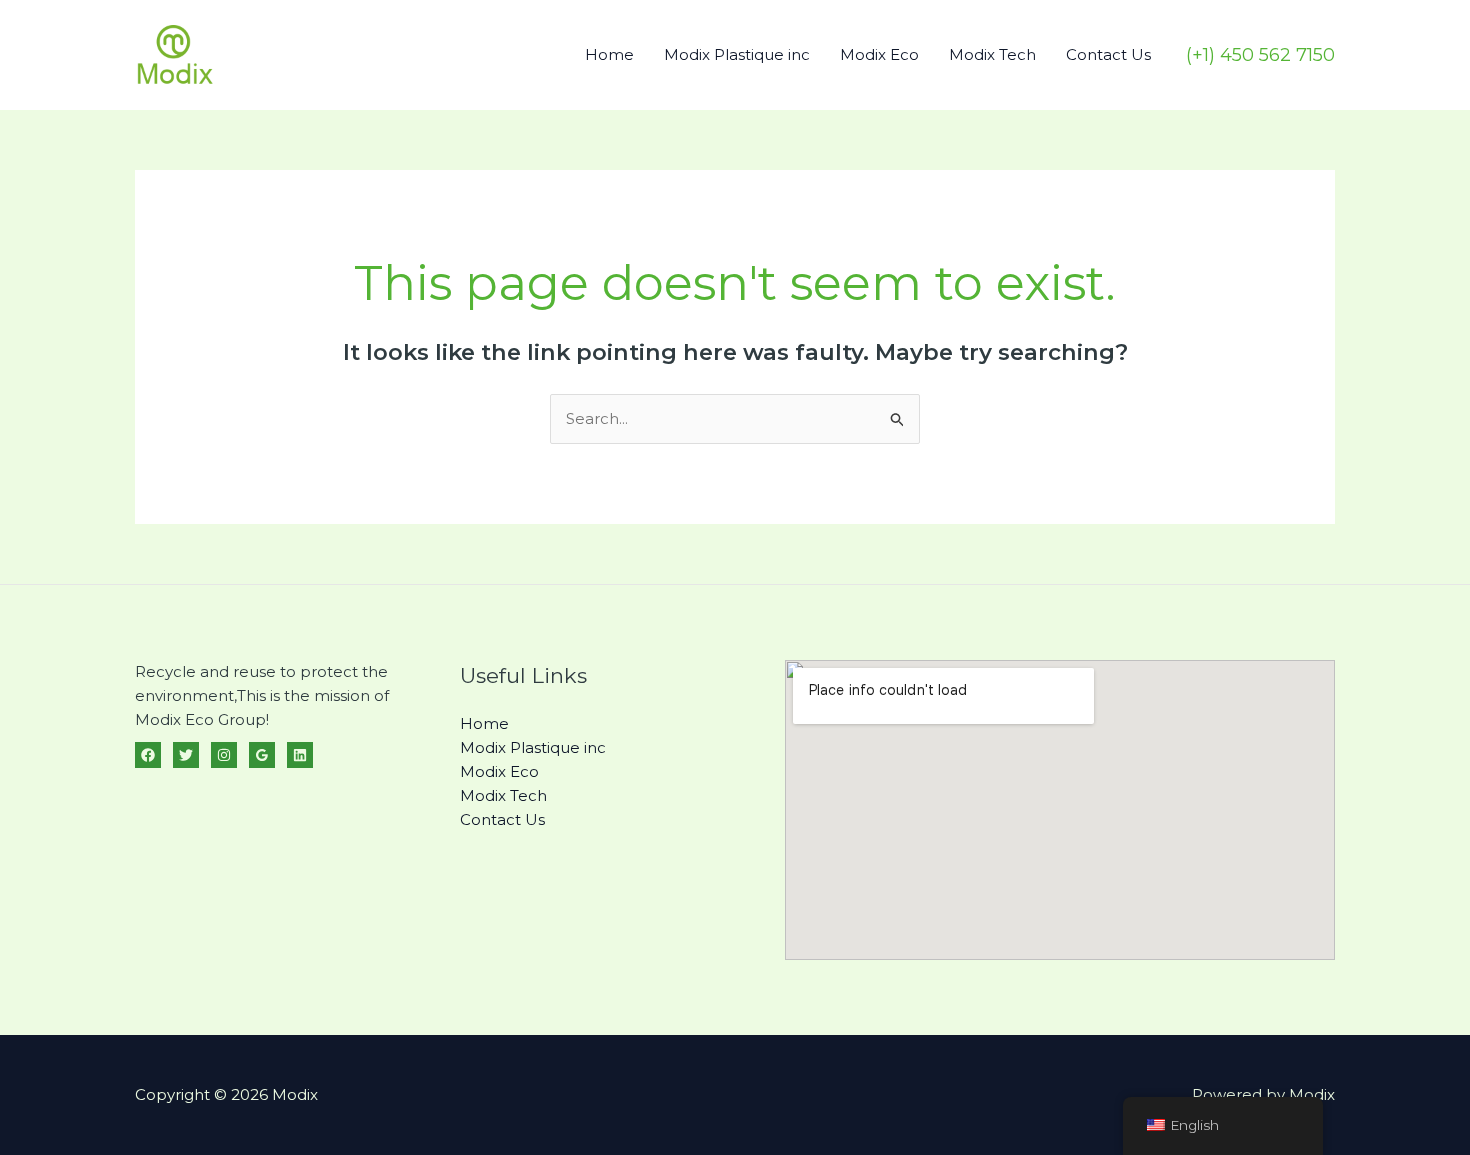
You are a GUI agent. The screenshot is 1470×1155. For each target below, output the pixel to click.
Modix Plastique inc (737, 54)
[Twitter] (186, 755)
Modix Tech (992, 54)
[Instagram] (224, 755)
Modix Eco (879, 54)
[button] (1260, 55)
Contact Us (1108, 54)
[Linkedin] (300, 755)
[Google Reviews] (262, 755)
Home (609, 54)
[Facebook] (148, 755)
